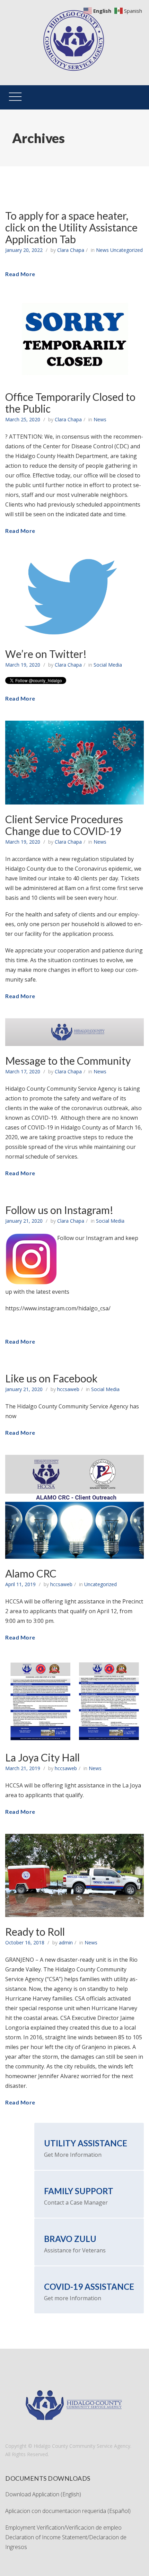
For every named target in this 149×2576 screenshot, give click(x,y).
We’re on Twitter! (46, 654)
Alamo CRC (31, 1573)
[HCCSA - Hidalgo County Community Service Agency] (74, 12)
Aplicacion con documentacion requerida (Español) (69, 2511)
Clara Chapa (71, 250)
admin (66, 1942)
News (102, 250)
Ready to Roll (35, 1932)
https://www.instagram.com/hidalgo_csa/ (58, 1308)
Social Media (108, 665)
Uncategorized (126, 250)
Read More (20, 274)
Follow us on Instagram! (59, 1210)
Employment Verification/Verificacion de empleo (63, 2527)
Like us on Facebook (51, 1378)
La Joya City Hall (42, 1757)
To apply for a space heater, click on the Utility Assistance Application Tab (71, 227)
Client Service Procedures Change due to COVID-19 (64, 825)
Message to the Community (68, 1061)
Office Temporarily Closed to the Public (70, 403)
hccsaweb (68, 1389)
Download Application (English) (43, 2494)
